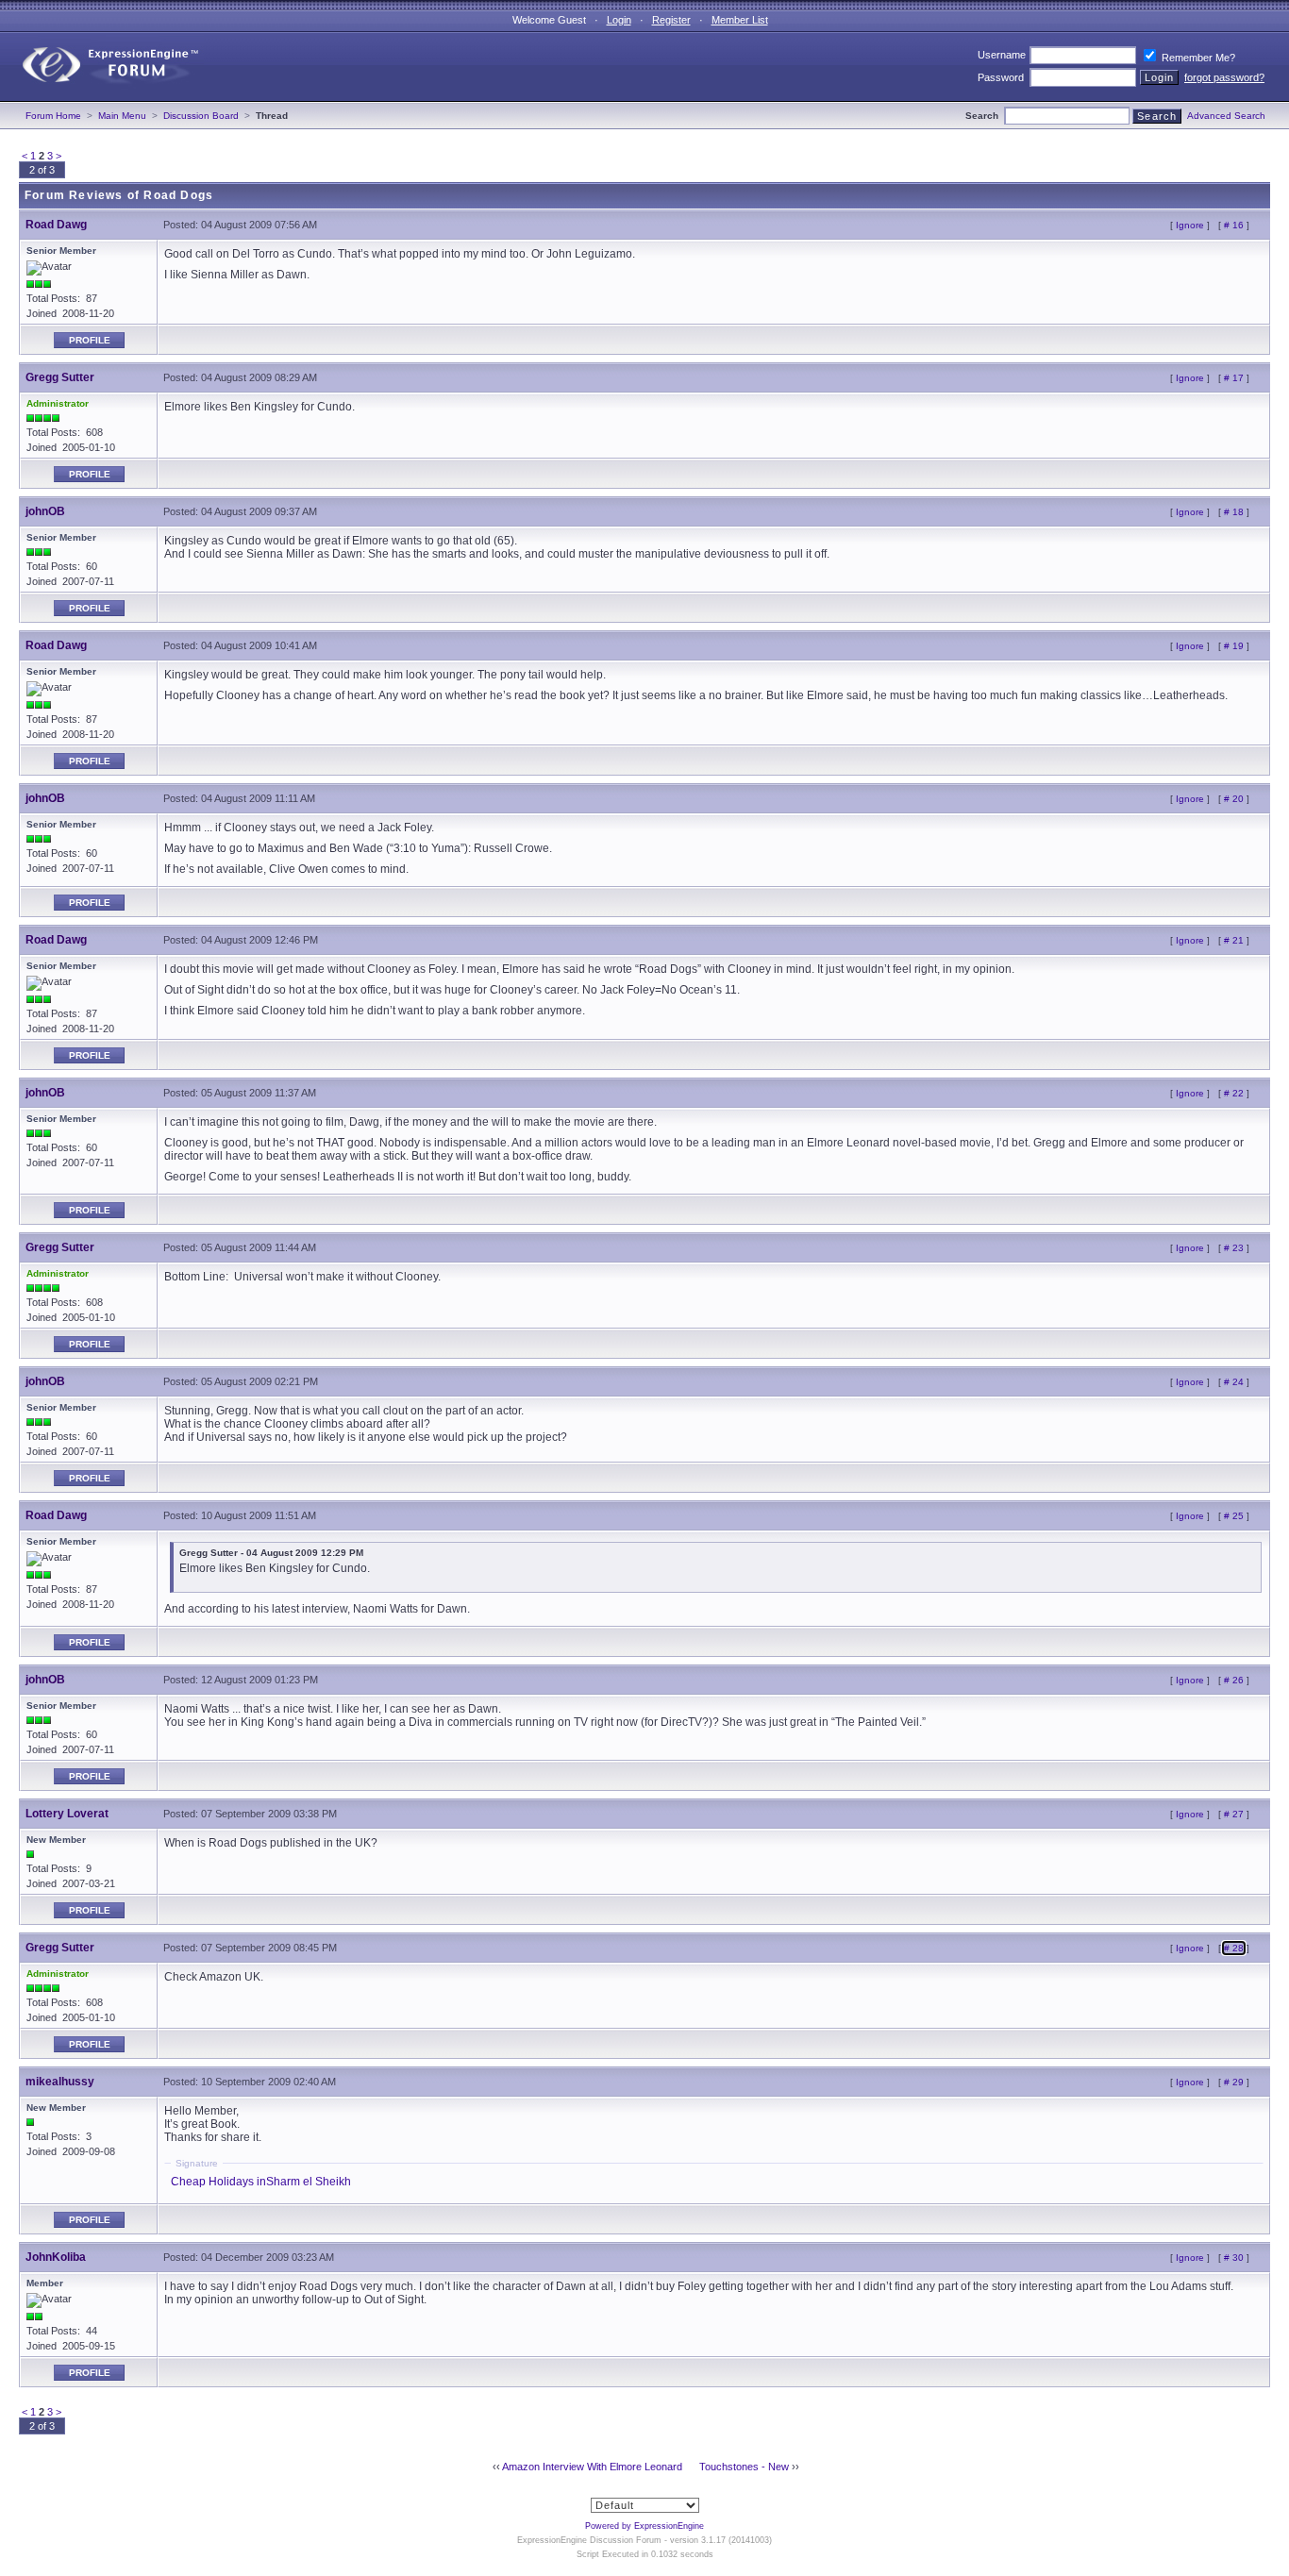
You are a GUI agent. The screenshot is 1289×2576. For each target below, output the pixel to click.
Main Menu (122, 116)
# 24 (1234, 1382)
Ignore (1190, 225)
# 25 (1234, 1516)
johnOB (45, 511)
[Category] (102, 97)
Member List (740, 20)
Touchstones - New (744, 2467)
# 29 (1234, 2082)
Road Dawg (56, 225)
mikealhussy (60, 2082)
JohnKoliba (56, 2257)
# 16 (1234, 225)
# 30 (1234, 2258)
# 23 (1234, 1248)
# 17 (1234, 378)
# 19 (1234, 646)
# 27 (1234, 1814)
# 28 (1234, 1948)
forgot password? (1224, 77)
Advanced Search (1226, 116)
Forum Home (53, 116)
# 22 (1234, 1093)
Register (671, 20)
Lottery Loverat (67, 1814)
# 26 (1234, 1680)
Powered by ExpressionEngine (644, 2526)
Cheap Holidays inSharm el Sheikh (261, 2182)
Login (619, 20)
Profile (90, 340)
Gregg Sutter (60, 377)
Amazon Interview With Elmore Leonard (592, 2467)
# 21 (1234, 940)
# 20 (1234, 799)
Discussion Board (201, 116)
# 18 (1234, 512)
